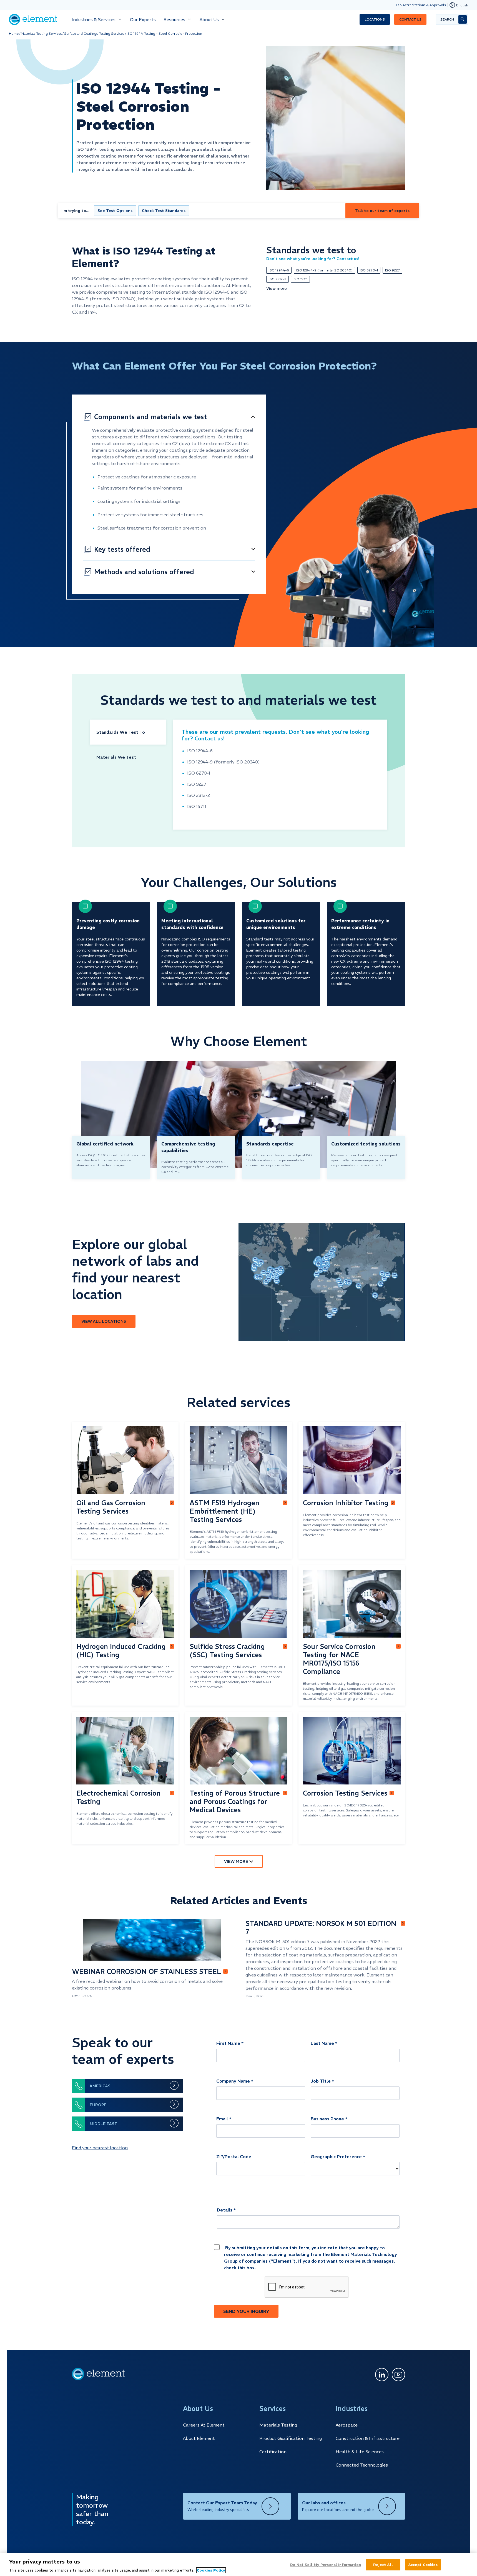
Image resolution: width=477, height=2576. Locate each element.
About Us (209, 19)
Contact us (410, 19)
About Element (199, 2438)
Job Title (321, 2081)
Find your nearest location (100, 2148)
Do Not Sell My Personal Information (326, 2564)
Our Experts (143, 19)
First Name (228, 2043)
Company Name (233, 2081)
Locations (375, 19)
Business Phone (327, 2119)
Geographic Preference (336, 2156)
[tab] (128, 732)
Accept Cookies (423, 2564)
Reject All (383, 2564)
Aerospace (347, 2425)
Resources (174, 19)
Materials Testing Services (41, 33)
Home (14, 33)
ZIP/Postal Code (234, 2156)
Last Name (322, 2043)
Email (222, 2119)
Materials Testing (278, 2425)
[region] (238, 2564)
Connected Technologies (362, 2465)
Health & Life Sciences (360, 2452)
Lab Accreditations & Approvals (421, 5)
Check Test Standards (164, 211)
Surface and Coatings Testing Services (94, 33)
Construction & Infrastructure (368, 2438)
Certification (273, 2452)
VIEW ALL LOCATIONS (104, 1321)
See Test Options (115, 211)
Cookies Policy (211, 2570)
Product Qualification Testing (291, 2438)
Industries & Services (94, 19)
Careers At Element (204, 2425)
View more (277, 288)
